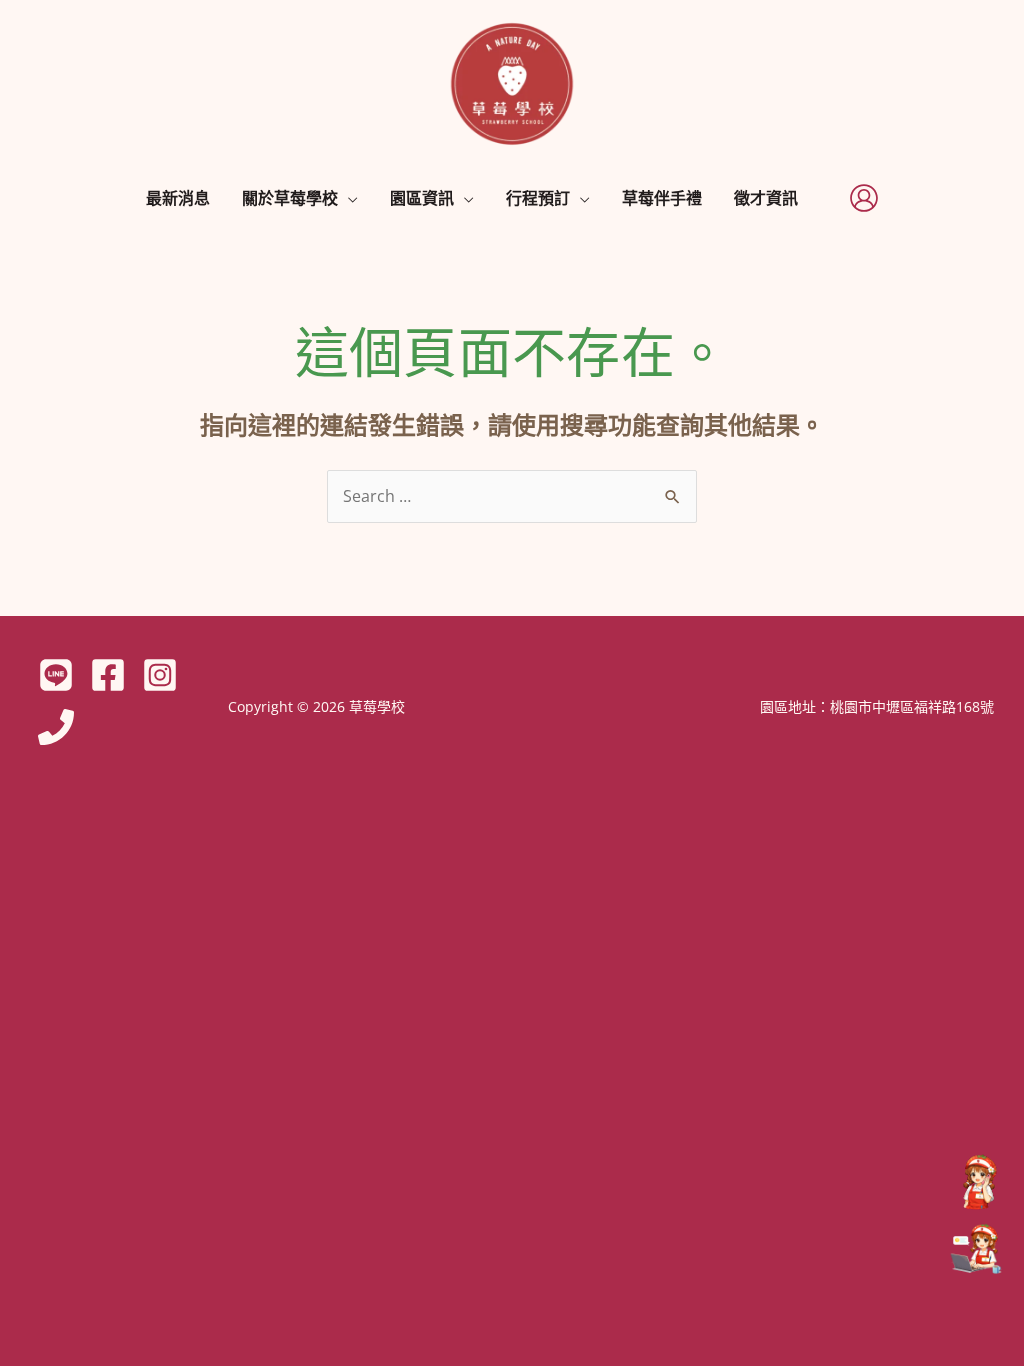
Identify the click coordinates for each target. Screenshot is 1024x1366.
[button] (348, 198)
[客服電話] (976, 1182)
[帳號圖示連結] (864, 198)
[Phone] (56, 727)
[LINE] (56, 675)
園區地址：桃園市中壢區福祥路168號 (877, 706)
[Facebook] (108, 675)
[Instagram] (160, 675)
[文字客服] (976, 1250)
